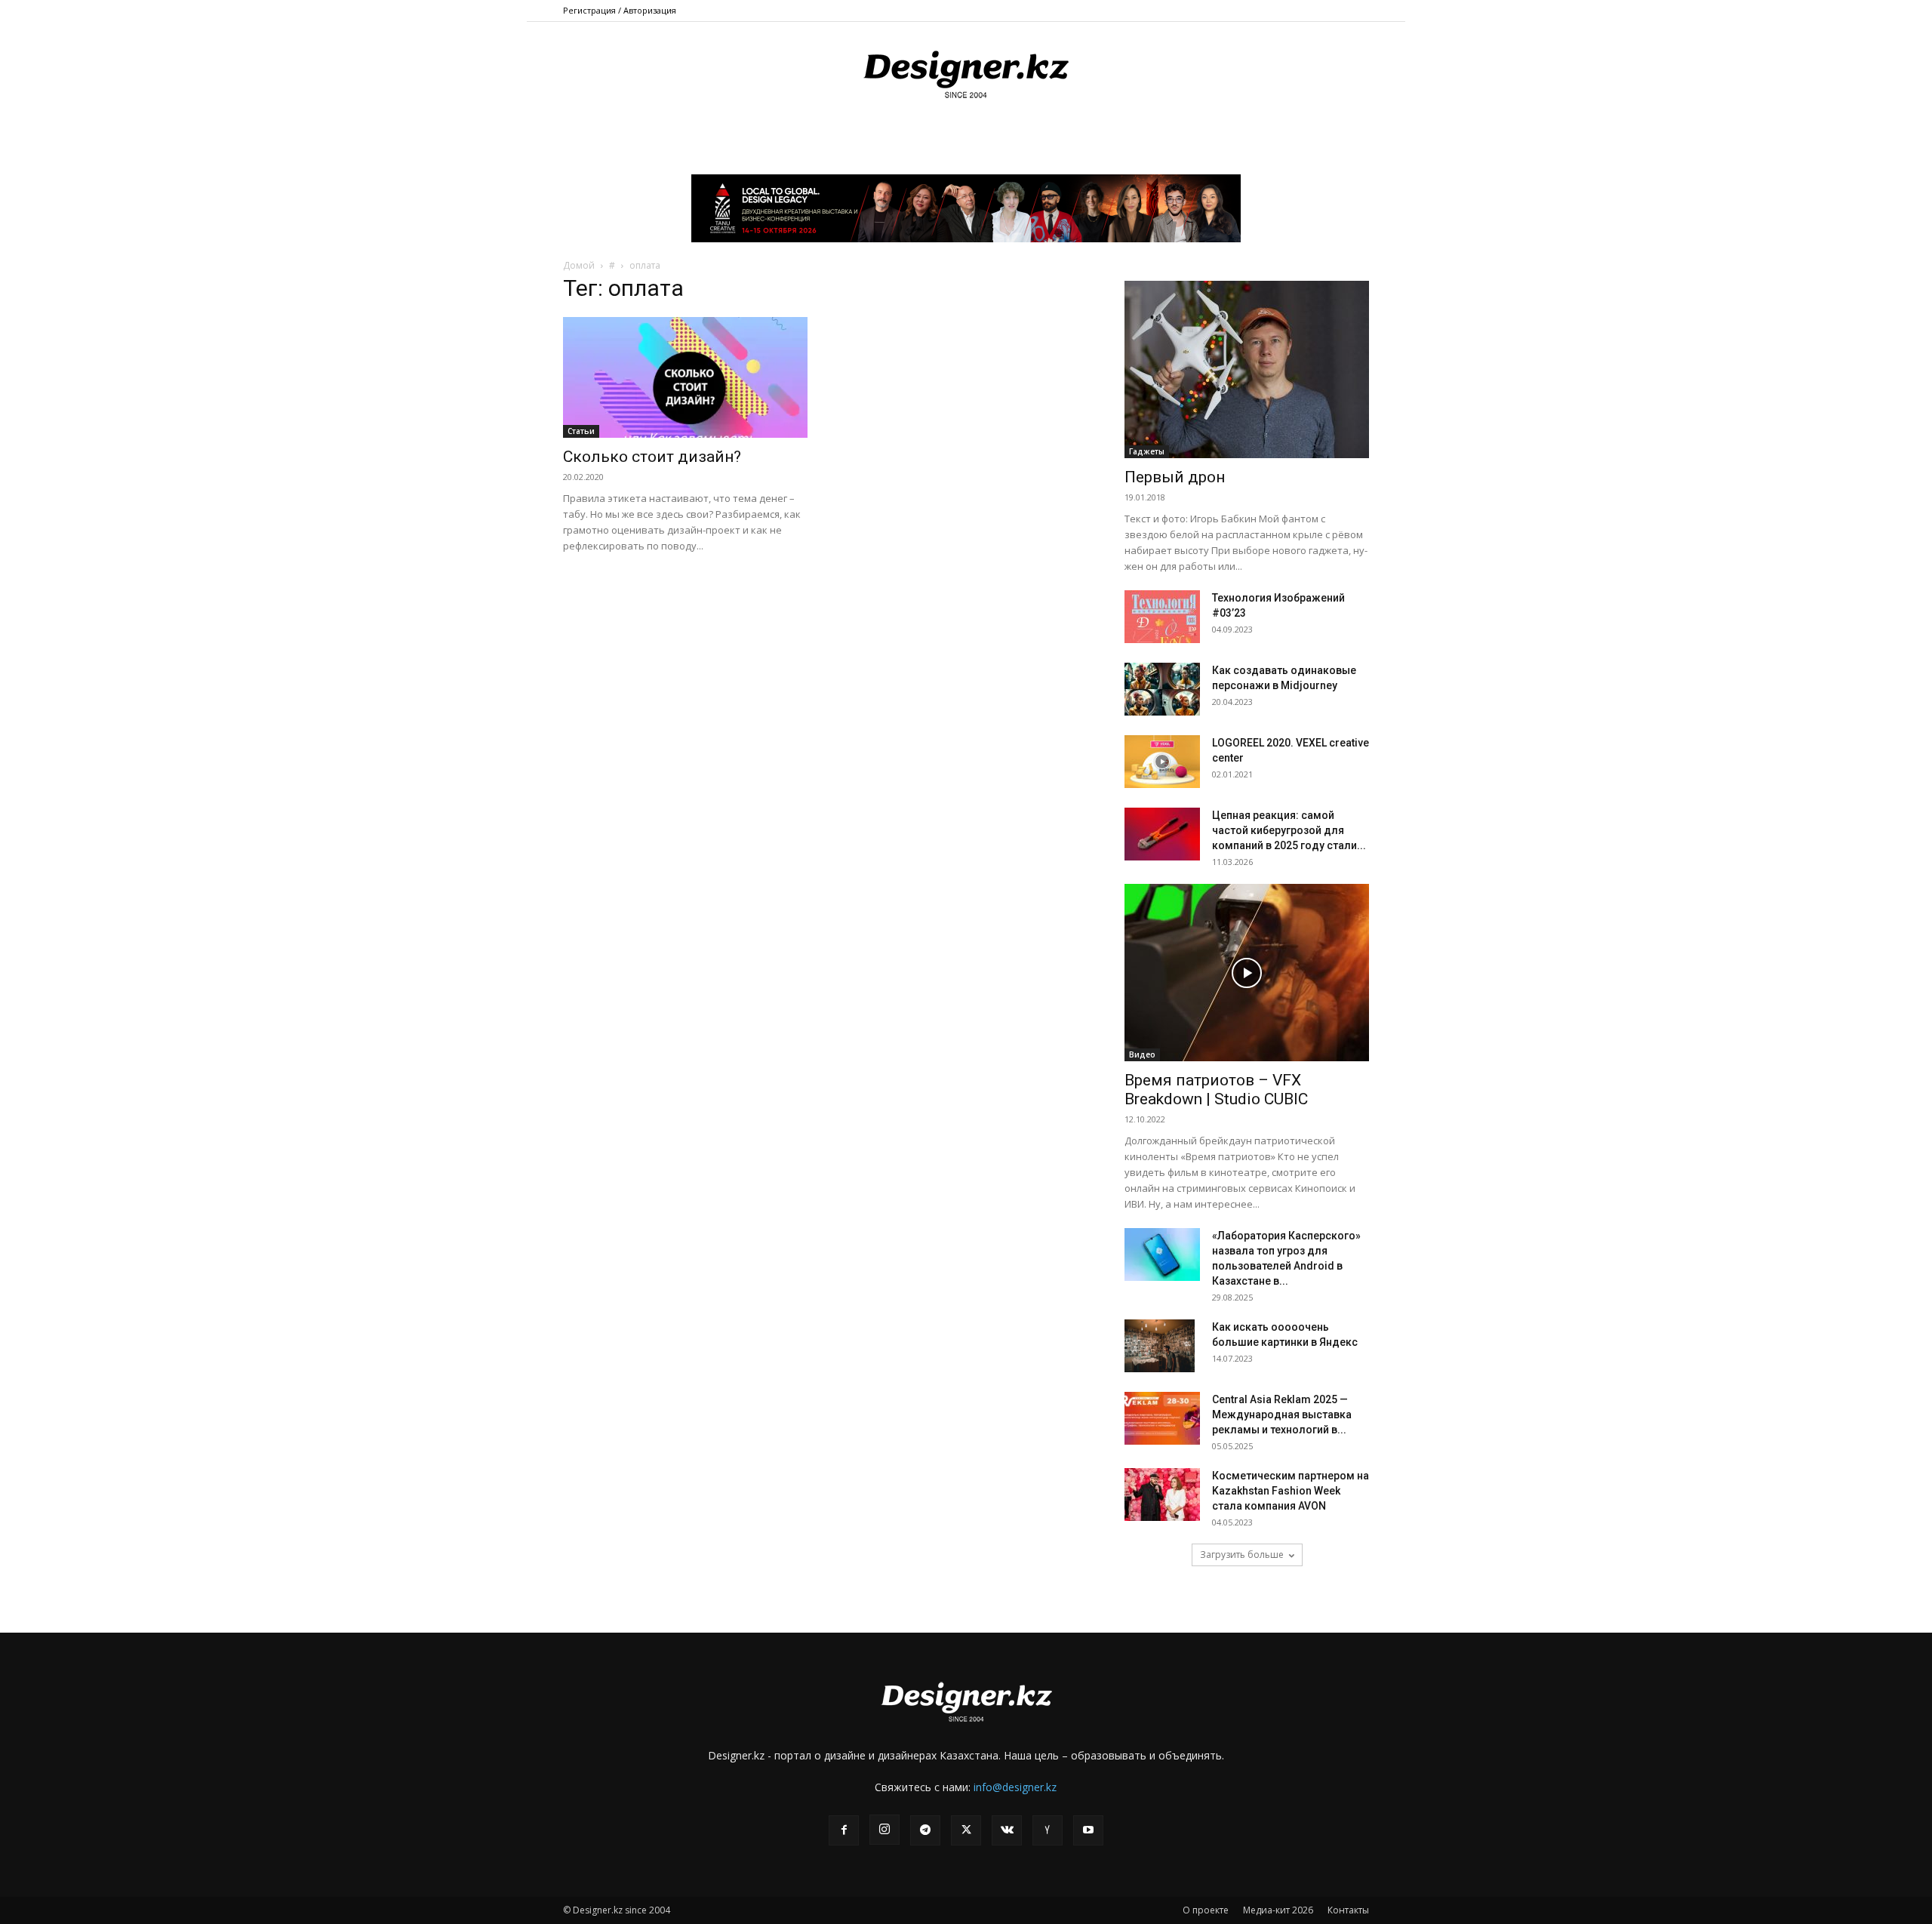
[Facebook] (844, 1830)
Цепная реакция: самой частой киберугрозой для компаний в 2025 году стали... (1289, 830)
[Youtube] (1088, 1830)
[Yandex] (1048, 1830)
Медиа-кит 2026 (1278, 1910)
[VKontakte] (1007, 1830)
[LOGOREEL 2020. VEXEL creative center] (1162, 762)
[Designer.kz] (966, 72)
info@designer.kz (1015, 1787)
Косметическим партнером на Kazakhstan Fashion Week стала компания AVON (1291, 1491)
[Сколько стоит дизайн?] (685, 377)
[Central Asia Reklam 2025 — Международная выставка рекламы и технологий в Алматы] (1162, 1418)
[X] (966, 1830)
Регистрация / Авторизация (620, 10)
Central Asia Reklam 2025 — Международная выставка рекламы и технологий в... (1282, 1415)
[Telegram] (925, 1830)
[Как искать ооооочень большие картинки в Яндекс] (1160, 1346)
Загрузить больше (1242, 1555)
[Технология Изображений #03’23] (1162, 617)
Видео (1142, 1054)
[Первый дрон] (1247, 369)
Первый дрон (1175, 477)
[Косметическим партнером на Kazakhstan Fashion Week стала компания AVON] (1162, 1495)
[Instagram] (884, 1830)
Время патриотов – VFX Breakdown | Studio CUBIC (1216, 1090)
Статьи (581, 431)
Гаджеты (1147, 451)
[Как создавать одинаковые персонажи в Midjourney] (1162, 689)
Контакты (1348, 1910)
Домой (579, 265)
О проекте (1206, 1910)
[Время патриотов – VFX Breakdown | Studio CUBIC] (1247, 973)
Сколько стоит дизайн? (652, 457)
